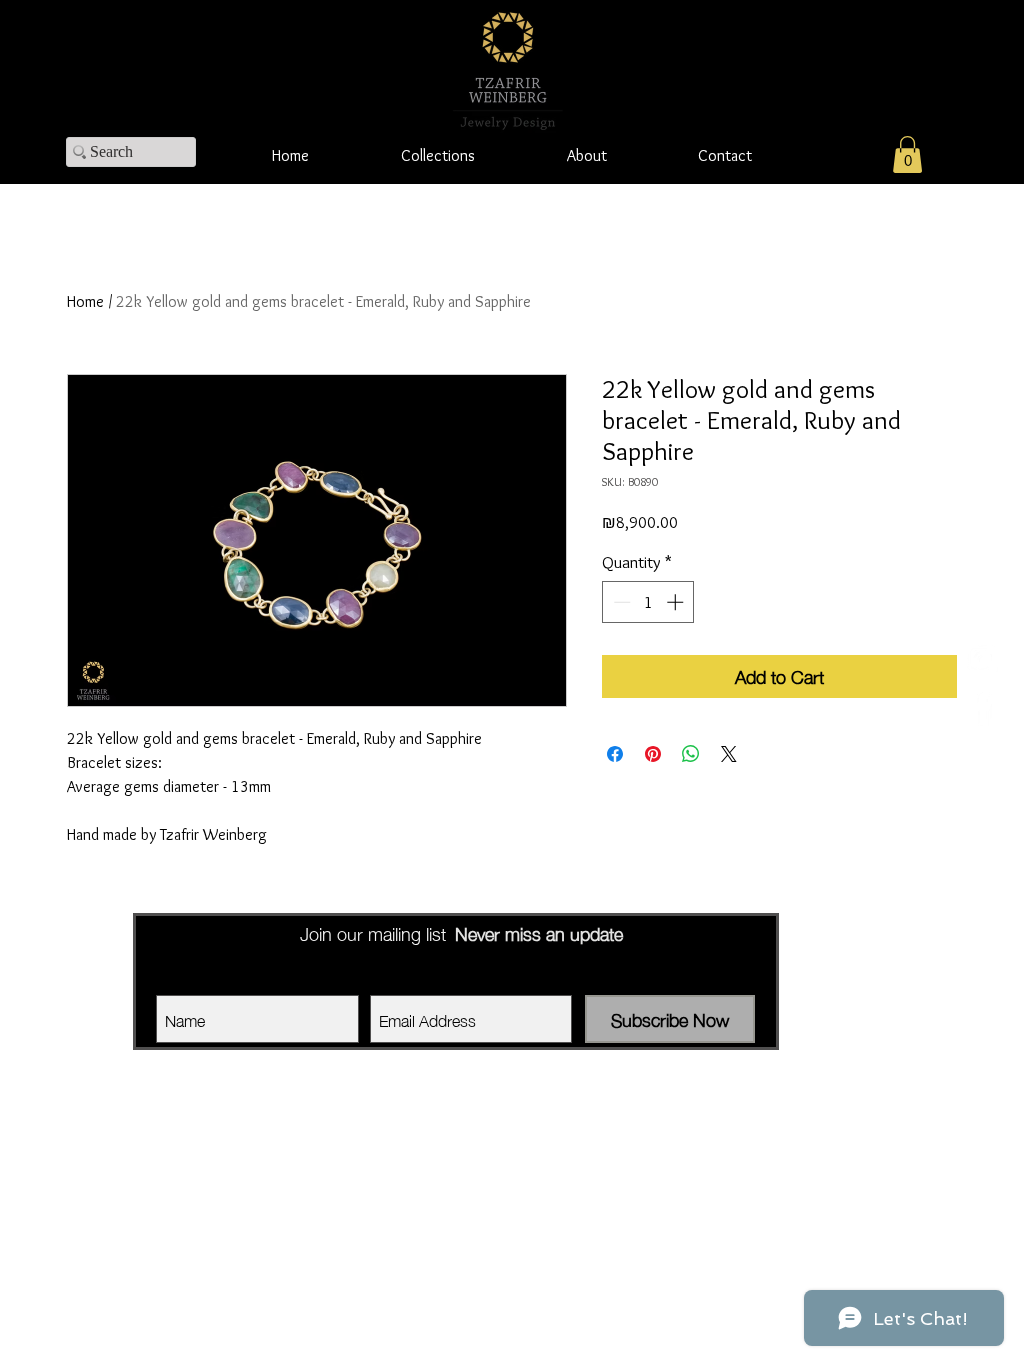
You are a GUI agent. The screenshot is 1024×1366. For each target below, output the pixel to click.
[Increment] (677, 602)
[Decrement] (620, 602)
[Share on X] (729, 754)
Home (85, 301)
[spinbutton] (648, 602)
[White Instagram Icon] (981, 659)
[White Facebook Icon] (981, 708)
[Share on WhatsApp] (691, 754)
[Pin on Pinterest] (653, 754)
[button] (907, 154)
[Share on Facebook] (615, 754)
